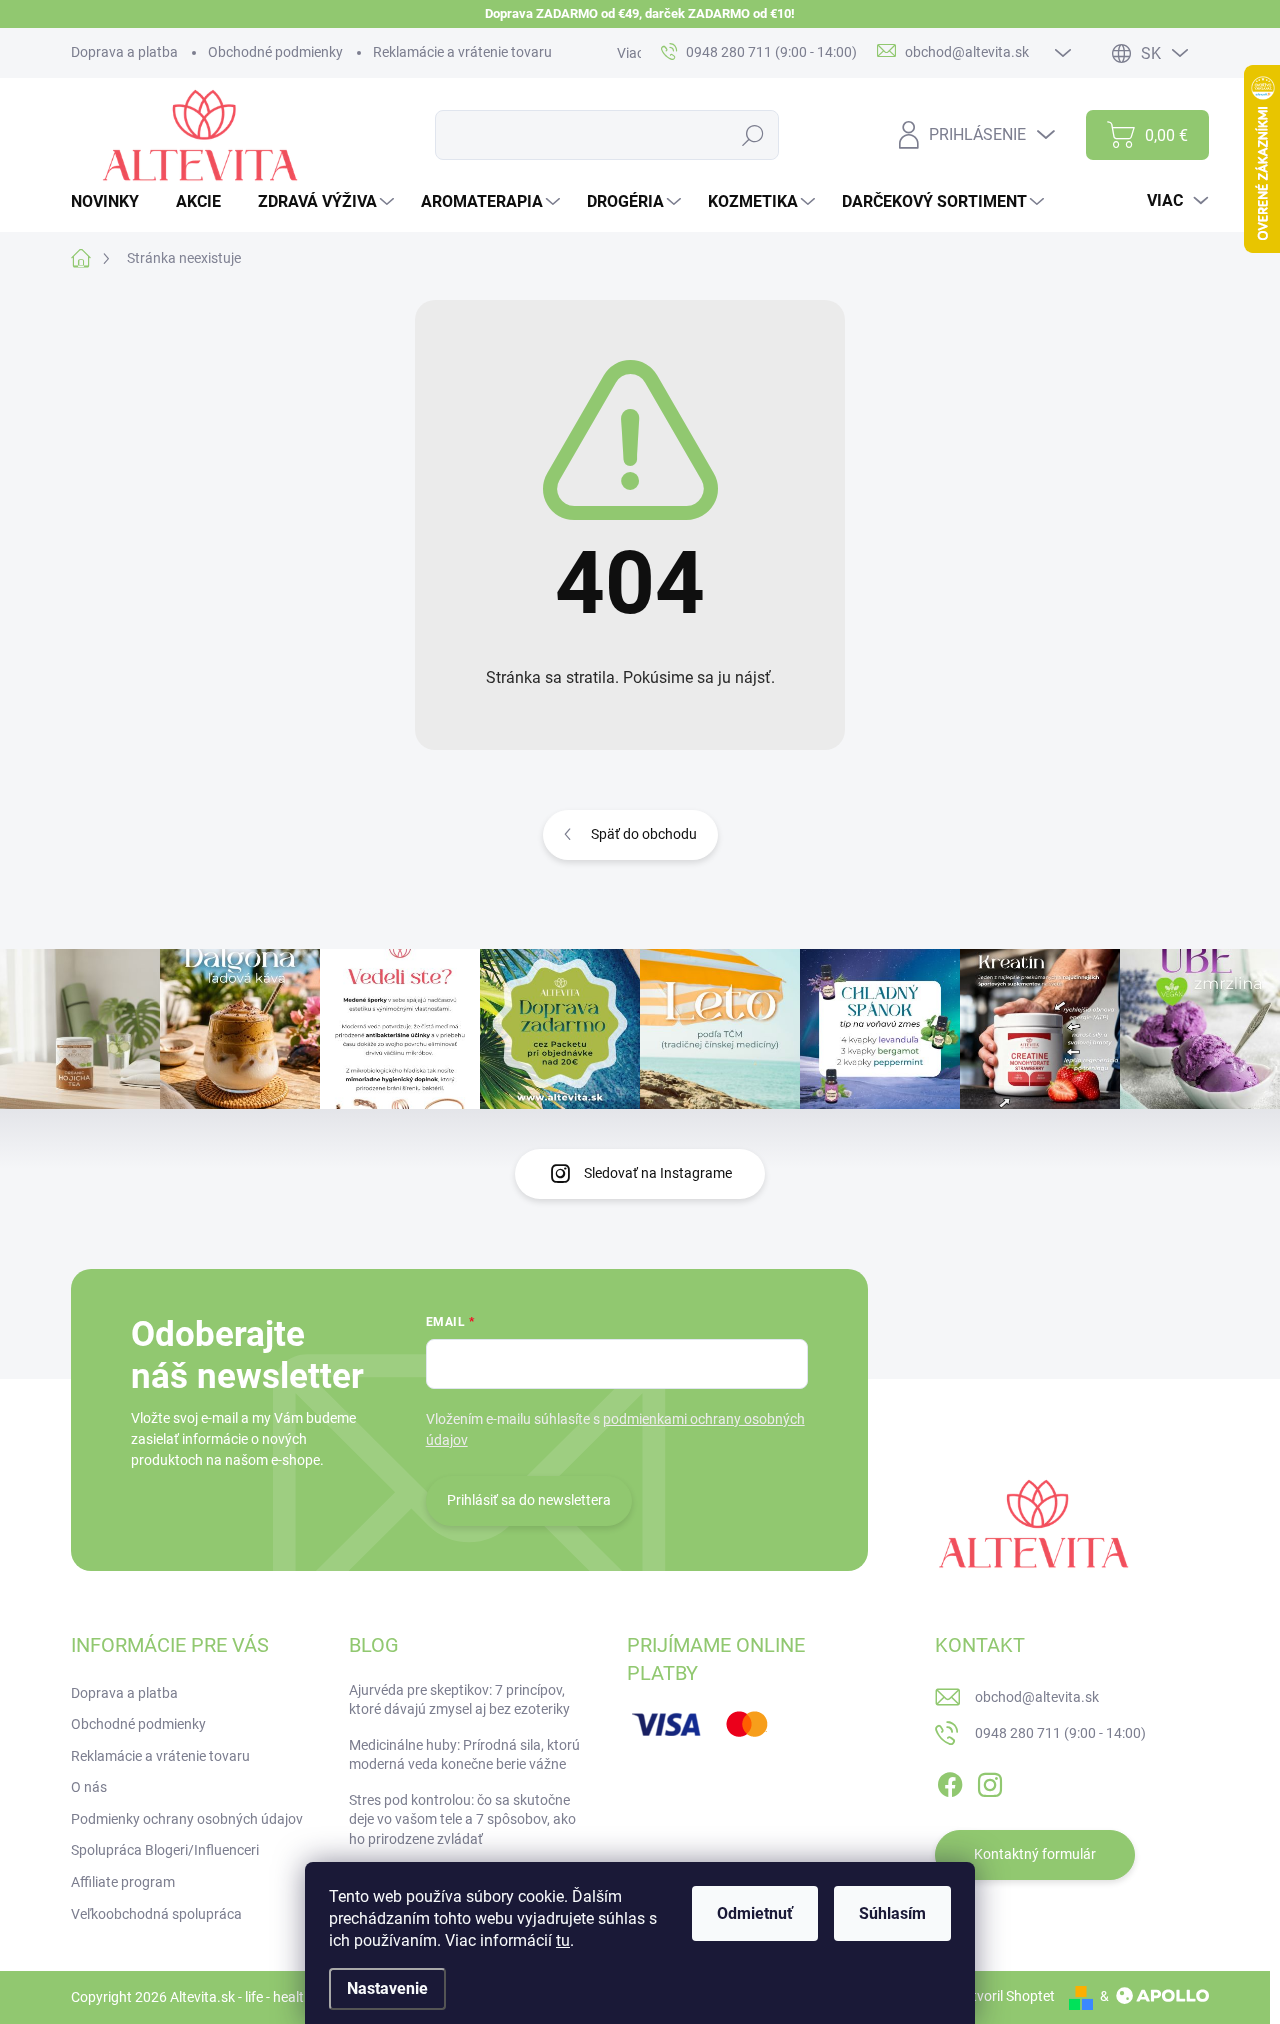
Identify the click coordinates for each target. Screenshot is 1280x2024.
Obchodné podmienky (275, 52)
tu (563, 1940)
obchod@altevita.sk (1037, 1697)
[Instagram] (990, 1781)
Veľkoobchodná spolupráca (156, 1914)
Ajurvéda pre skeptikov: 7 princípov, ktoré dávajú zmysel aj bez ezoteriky (459, 1700)
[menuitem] (112, 202)
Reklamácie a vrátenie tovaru (462, 52)
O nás (89, 1787)
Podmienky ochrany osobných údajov (187, 1819)
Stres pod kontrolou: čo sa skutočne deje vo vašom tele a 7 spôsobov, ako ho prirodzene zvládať (462, 1819)
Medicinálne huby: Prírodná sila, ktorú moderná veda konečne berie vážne (464, 1755)
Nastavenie (387, 1988)
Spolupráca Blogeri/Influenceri (165, 1850)
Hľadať (753, 135)
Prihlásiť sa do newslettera (529, 1500)
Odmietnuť (755, 1913)
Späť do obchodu (644, 834)
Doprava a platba (124, 52)
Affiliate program (123, 1882)
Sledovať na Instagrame (658, 1173)
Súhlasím (892, 1913)
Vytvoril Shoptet (1005, 1996)
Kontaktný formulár (1035, 1854)
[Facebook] (950, 1781)
